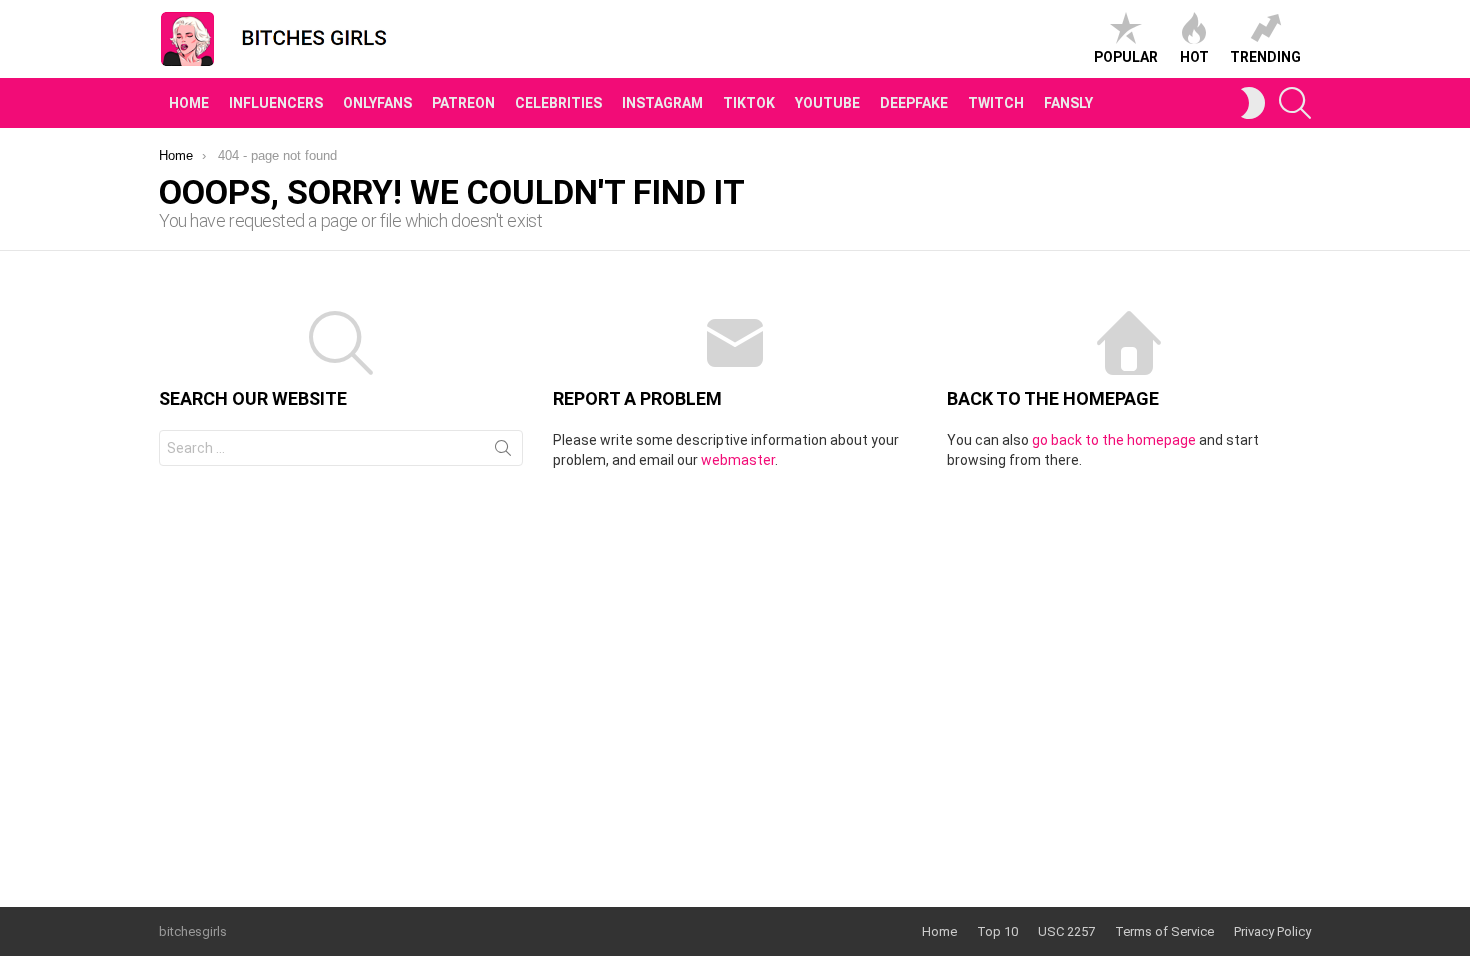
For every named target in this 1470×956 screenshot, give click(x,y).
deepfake (914, 103)
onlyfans (377, 103)
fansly (1068, 103)
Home (189, 103)
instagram (662, 103)
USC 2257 (1066, 931)
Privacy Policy (1272, 931)
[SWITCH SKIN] (1253, 103)
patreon (463, 103)
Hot (1194, 57)
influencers (276, 103)
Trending (1265, 57)
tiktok (749, 103)
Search (503, 452)
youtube (827, 103)
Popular (1126, 57)
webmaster (738, 460)
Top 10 (997, 931)
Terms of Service (1164, 931)
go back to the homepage (1114, 440)
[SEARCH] (1295, 103)
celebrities (558, 103)
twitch (996, 103)
